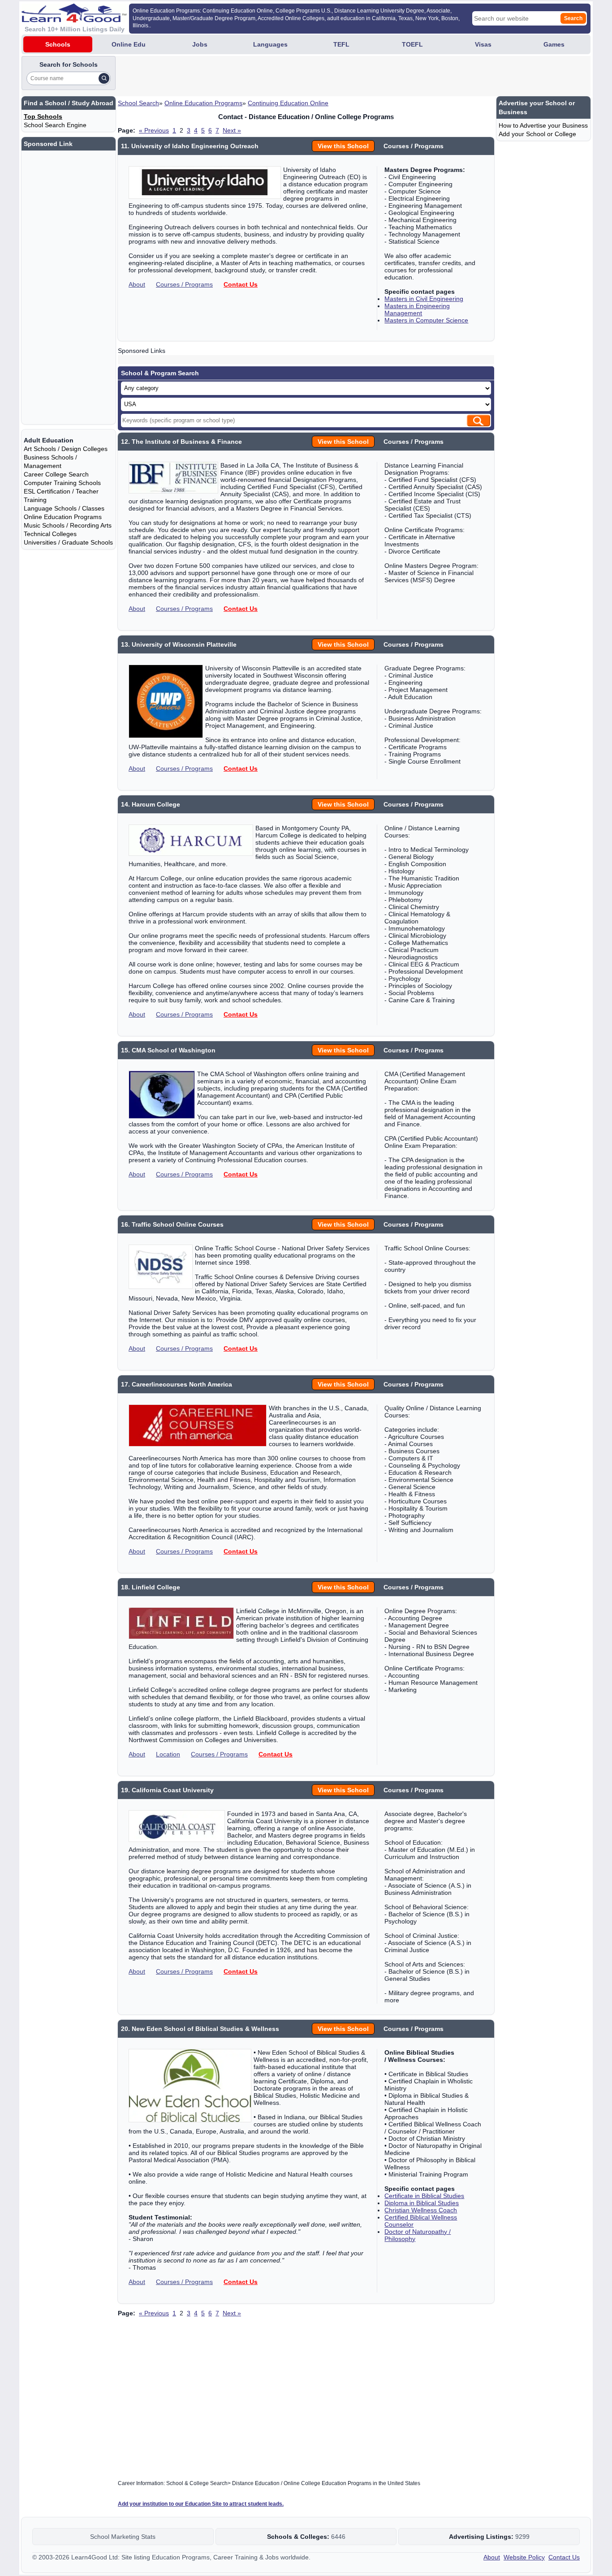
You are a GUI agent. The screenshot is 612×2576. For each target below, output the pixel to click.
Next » (232, 130)
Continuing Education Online (288, 103)
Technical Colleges (50, 534)
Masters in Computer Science (426, 320)
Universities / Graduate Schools (68, 542)
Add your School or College (537, 134)
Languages (270, 44)
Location (168, 1754)
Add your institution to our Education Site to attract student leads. (201, 2504)
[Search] (104, 78)
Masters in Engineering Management (417, 309)
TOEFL (412, 44)
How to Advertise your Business (543, 125)
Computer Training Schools (62, 483)
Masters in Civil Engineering (424, 299)
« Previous (154, 130)
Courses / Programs (184, 284)
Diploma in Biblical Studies (422, 2203)
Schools (58, 44)
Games (554, 44)
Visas (483, 44)
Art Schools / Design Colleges (66, 449)
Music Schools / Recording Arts (68, 525)
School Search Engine (55, 125)
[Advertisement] (280, 76)
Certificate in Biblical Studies (424, 2196)
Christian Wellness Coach (421, 2210)
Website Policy (524, 2557)
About (137, 284)
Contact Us (241, 284)
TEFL (341, 44)
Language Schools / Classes (64, 508)
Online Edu (129, 44)
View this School (343, 146)
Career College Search (56, 474)
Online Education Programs (203, 103)
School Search (138, 103)
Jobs (200, 44)
